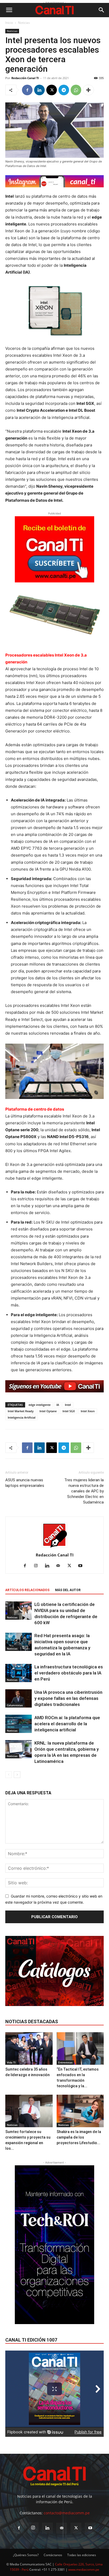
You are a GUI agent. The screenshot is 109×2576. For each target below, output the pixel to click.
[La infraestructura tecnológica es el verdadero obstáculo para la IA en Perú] (19, 1673)
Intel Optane (48, 1411)
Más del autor (68, 1590)
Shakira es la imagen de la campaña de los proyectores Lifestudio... (79, 2137)
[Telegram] (64, 90)
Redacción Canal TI (25, 78)
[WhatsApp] (76, 90)
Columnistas (15, 1705)
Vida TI (11, 2062)
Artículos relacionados (27, 1590)
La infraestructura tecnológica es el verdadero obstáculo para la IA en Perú (69, 1673)
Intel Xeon (88, 1411)
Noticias (24, 23)
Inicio (9, 23)
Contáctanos (53, 2555)
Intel (68, 1405)
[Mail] (60, 1566)
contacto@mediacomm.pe (67, 2513)
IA (58, 1405)
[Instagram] (38, 1566)
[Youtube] (82, 1566)
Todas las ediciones (82, 2555)
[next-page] (17, 1775)
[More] (88, 90)
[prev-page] (9, 1775)
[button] (9, 10)
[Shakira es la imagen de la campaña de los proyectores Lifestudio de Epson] (80, 2111)
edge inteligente (40, 1405)
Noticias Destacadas (32, 2022)
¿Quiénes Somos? (26, 2555)
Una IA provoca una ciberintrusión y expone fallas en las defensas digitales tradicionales (68, 1698)
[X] (52, 90)
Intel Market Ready (21, 1411)
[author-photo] (54, 1548)
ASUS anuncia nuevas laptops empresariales (25, 1483)
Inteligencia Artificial (22, 1417)
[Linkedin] (39, 90)
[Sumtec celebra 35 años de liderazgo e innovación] (29, 2048)
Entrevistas (65, 2062)
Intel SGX (69, 1411)
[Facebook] (27, 90)
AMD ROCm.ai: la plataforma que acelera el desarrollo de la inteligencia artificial (67, 1724)
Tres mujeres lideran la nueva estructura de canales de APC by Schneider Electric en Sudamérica (84, 1491)
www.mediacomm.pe (84, 2570)
